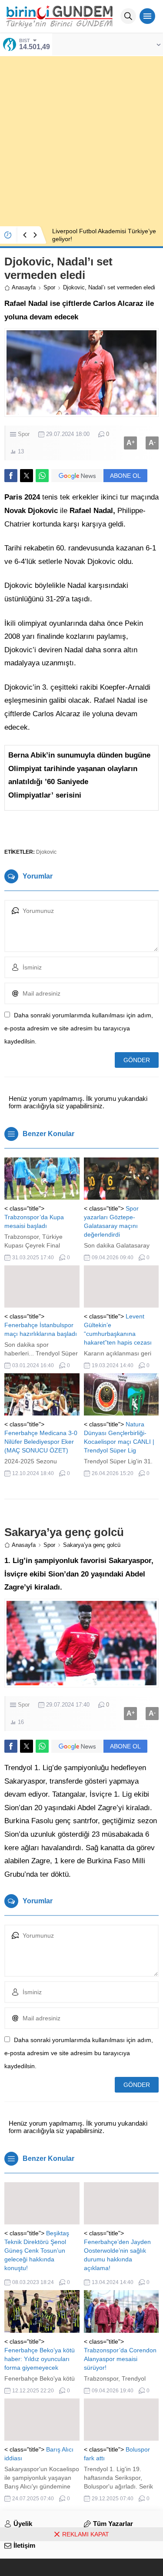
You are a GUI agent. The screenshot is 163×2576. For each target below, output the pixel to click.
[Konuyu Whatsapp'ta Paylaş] (42, 476)
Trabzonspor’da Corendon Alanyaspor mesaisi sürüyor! (120, 2359)
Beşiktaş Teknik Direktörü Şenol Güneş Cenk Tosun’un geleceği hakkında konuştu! (37, 2251)
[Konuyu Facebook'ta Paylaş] (11, 476)
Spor (49, 287)
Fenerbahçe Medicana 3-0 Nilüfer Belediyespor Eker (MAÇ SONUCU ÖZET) (41, 1442)
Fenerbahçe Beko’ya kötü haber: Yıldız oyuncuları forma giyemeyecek (40, 2359)
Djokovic (46, 852)
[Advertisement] (81, 138)
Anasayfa (24, 287)
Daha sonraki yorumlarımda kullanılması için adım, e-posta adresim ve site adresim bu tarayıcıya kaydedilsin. (79, 1028)
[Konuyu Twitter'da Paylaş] (27, 476)
